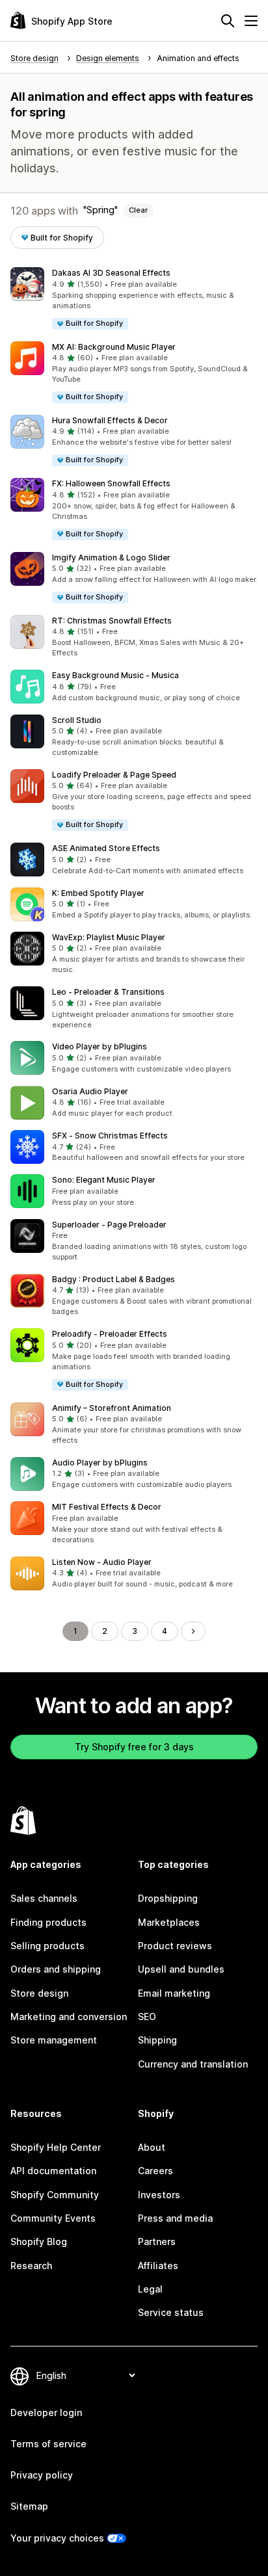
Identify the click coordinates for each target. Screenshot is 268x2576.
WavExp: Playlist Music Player (109, 937)
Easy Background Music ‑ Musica (115, 675)
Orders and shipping (56, 1969)
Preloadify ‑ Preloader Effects (110, 1334)
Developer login (46, 2412)
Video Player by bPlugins (100, 1046)
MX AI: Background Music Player (114, 347)
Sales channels (44, 1898)
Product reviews (175, 1946)
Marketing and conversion (69, 2017)
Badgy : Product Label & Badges (114, 1279)
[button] (134, 299)
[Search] (228, 21)
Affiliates (158, 2266)
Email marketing (174, 1993)
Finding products (48, 1922)
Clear (138, 210)
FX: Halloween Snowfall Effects (111, 483)
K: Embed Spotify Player (98, 893)
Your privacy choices (57, 2538)
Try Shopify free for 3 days (134, 1747)
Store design (39, 1993)
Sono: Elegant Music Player (104, 1180)
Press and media (175, 2218)
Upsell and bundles (181, 1969)
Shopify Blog (39, 2241)
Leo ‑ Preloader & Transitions (108, 992)
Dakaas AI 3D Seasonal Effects (111, 273)
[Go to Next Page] (193, 1631)
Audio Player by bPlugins (100, 1463)
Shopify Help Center (56, 2147)
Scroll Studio (77, 720)
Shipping (157, 2040)
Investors (159, 2195)
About (152, 2147)
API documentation (53, 2171)
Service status (171, 2312)
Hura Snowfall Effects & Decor (110, 420)
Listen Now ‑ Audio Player (102, 1562)
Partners (157, 2241)
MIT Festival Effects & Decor (107, 1507)
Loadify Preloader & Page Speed (114, 775)
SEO (147, 2017)
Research (31, 2266)
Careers (155, 2171)
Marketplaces (169, 1922)
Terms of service (48, 2444)
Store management (54, 2040)
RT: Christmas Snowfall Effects (112, 621)
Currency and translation (193, 2064)
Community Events (53, 2218)
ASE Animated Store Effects (106, 848)
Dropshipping (168, 1898)
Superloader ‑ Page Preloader (109, 1225)
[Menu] (251, 21)
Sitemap (29, 2506)
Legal (150, 2289)
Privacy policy (42, 2475)
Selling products (47, 1946)
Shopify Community (55, 2195)
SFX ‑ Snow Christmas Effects (110, 1136)
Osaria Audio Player (90, 1091)
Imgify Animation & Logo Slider (111, 558)
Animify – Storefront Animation (112, 1408)
